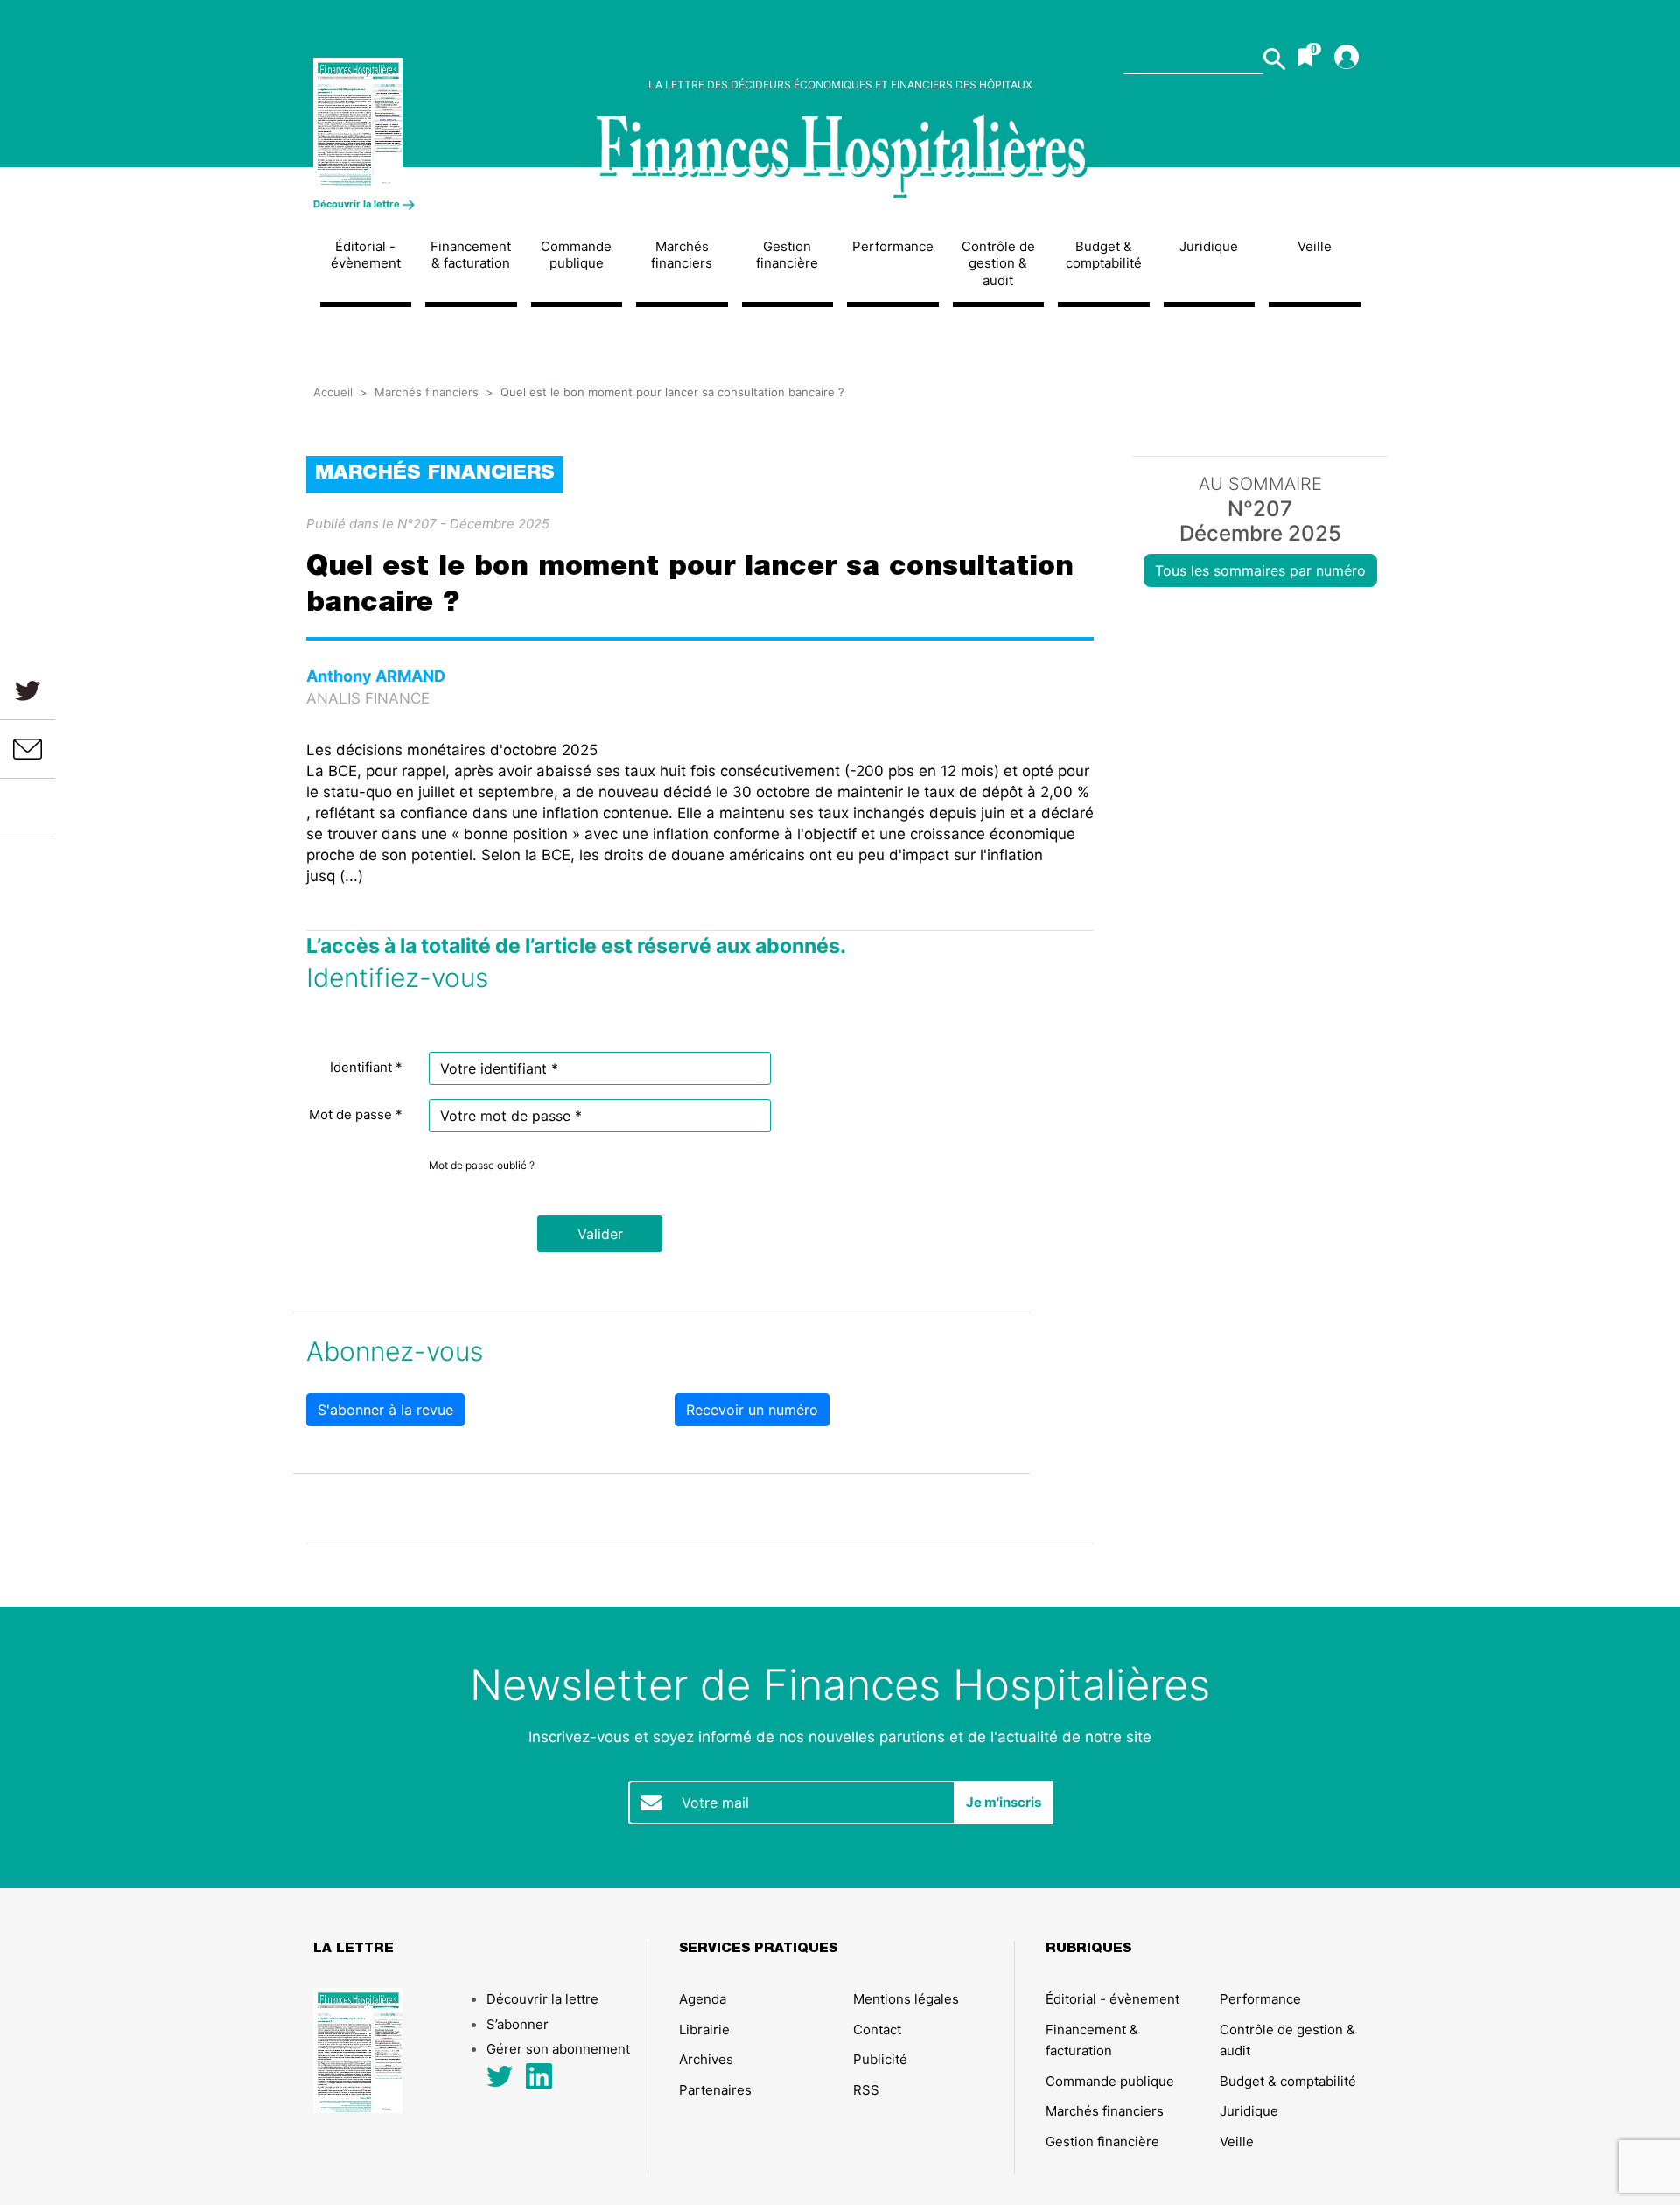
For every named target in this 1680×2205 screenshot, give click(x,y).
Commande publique (576, 255)
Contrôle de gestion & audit (998, 263)
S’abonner (518, 2024)
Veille (1315, 246)
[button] (600, 1234)
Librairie (704, 2030)
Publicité (880, 2059)
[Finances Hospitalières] (435, 122)
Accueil (333, 392)
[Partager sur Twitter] (28, 690)
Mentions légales (906, 1999)
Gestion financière (787, 255)
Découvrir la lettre (358, 204)
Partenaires (715, 2090)
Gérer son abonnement (558, 2049)
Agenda (703, 1999)
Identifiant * (366, 1067)
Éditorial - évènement (366, 255)
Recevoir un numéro (752, 1410)
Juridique (1209, 246)
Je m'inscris (1004, 1802)
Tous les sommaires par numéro (1260, 570)
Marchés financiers (682, 255)
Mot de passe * (356, 1114)
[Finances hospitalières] (840, 157)
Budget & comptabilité (1104, 255)
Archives (706, 2059)
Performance (893, 246)
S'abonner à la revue (385, 1410)
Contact (877, 2030)
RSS (866, 2090)
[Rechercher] (1274, 59)
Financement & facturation (471, 255)
